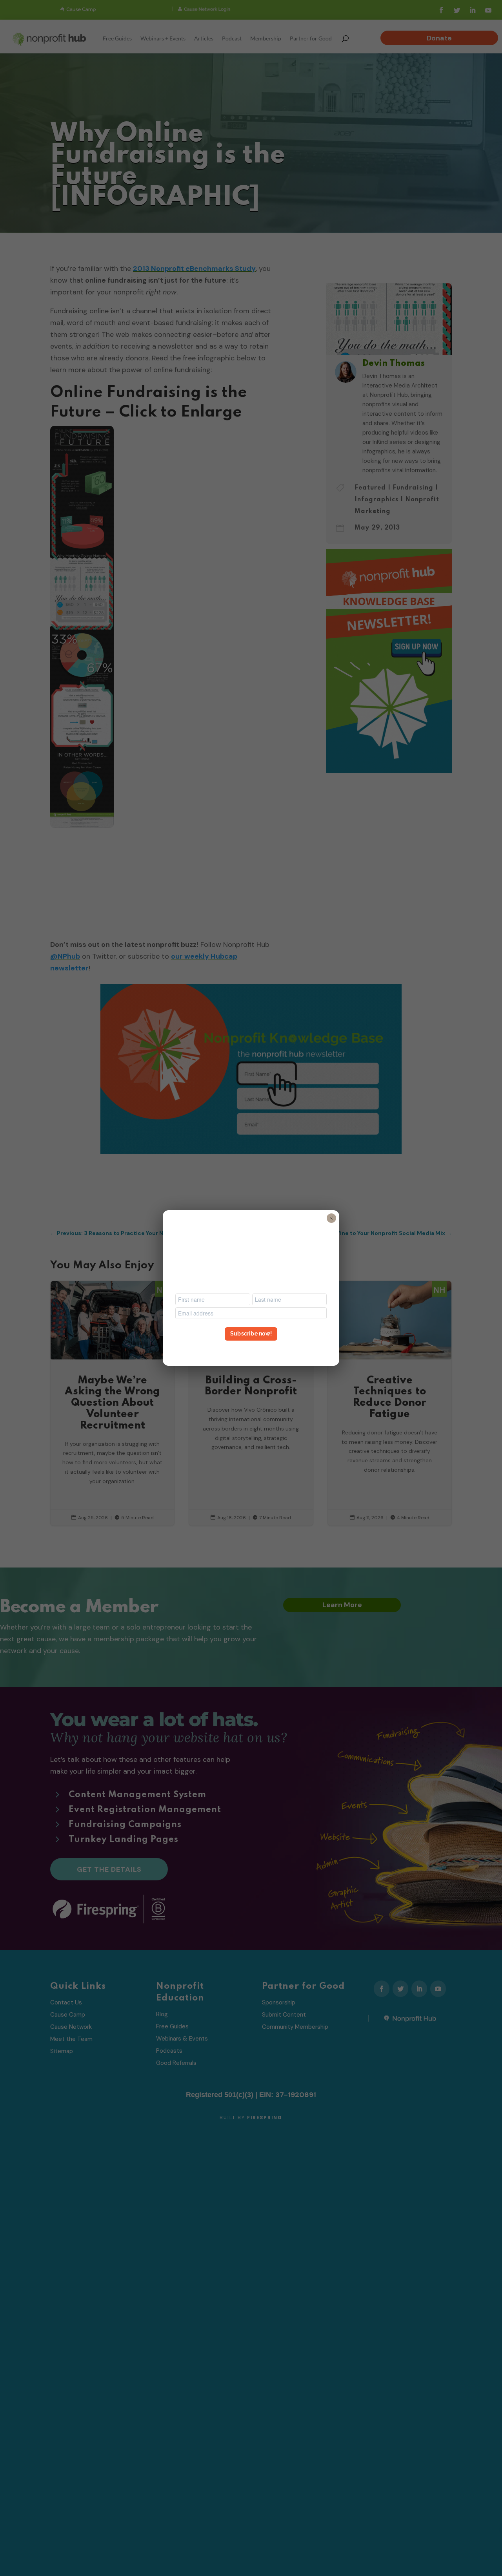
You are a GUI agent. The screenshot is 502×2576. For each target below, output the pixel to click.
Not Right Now (251, 1348)
